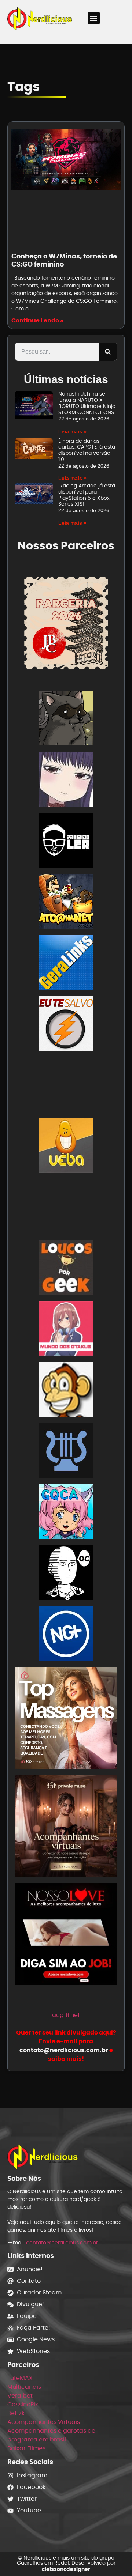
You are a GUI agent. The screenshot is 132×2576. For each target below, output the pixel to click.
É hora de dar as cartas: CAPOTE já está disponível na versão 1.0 (87, 450)
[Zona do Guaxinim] (66, 719)
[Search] (108, 352)
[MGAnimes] (66, 780)
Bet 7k (16, 2413)
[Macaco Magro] (66, 1391)
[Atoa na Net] (66, 902)
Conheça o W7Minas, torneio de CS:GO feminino (64, 260)
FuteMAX (20, 2378)
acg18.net (66, 2015)
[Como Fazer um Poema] (66, 1452)
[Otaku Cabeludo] (66, 1574)
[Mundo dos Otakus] (66, 1330)
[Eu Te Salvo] (66, 1025)
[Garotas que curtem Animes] (66, 1513)
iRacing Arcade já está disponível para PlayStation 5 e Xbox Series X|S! (87, 495)
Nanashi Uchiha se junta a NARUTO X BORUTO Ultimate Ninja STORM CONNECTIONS (87, 403)
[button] (94, 18)
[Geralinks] (66, 964)
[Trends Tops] (66, 1086)
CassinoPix (23, 2404)
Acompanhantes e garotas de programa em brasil (51, 2435)
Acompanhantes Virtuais (44, 2422)
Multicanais (24, 2387)
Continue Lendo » (37, 320)
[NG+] (66, 1635)
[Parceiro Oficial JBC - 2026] (66, 622)
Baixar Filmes (26, 2448)
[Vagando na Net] (66, 1208)
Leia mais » (72, 431)
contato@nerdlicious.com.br (62, 2243)
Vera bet (20, 2396)
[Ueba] (66, 1147)
